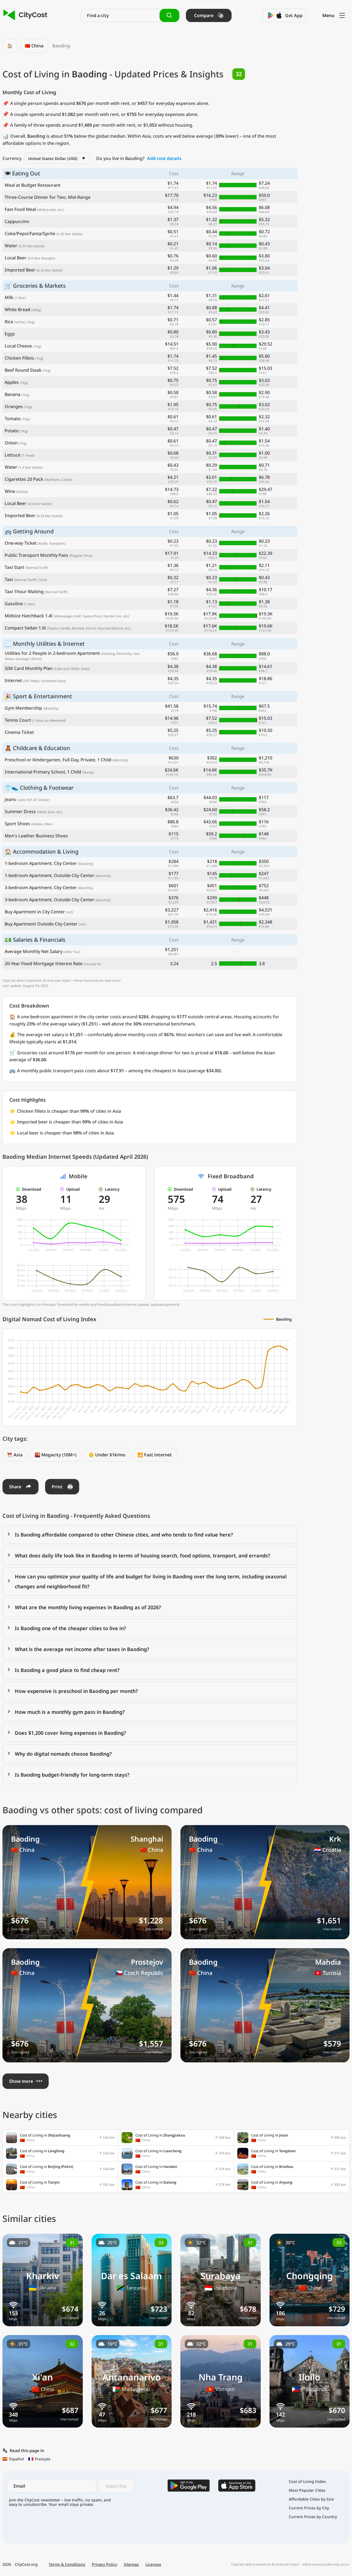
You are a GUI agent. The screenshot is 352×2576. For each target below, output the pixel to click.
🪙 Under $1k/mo (107, 1455)
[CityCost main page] (25, 15)
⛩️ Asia (15, 1455)
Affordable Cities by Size (311, 2499)
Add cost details (164, 158)
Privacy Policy (105, 2564)
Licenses (153, 2564)
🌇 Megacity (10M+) (56, 1455)
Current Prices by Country (313, 2517)
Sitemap (131, 2564)
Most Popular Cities (307, 2490)
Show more (21, 2081)
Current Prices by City (309, 2508)
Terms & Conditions (67, 2564)
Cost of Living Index (307, 2482)
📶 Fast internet (155, 1455)
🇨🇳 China (34, 46)
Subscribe (116, 2486)
